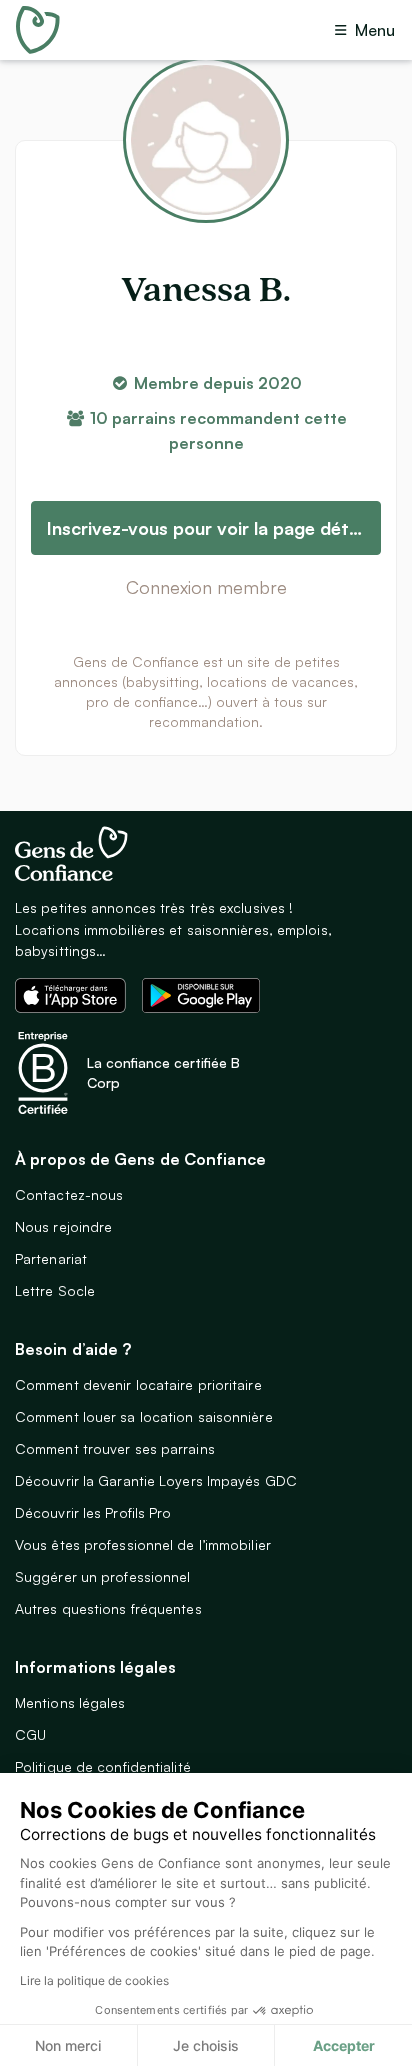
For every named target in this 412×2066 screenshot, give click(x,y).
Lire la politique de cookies (94, 1980)
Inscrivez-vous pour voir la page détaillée (214, 528)
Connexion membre (206, 587)
